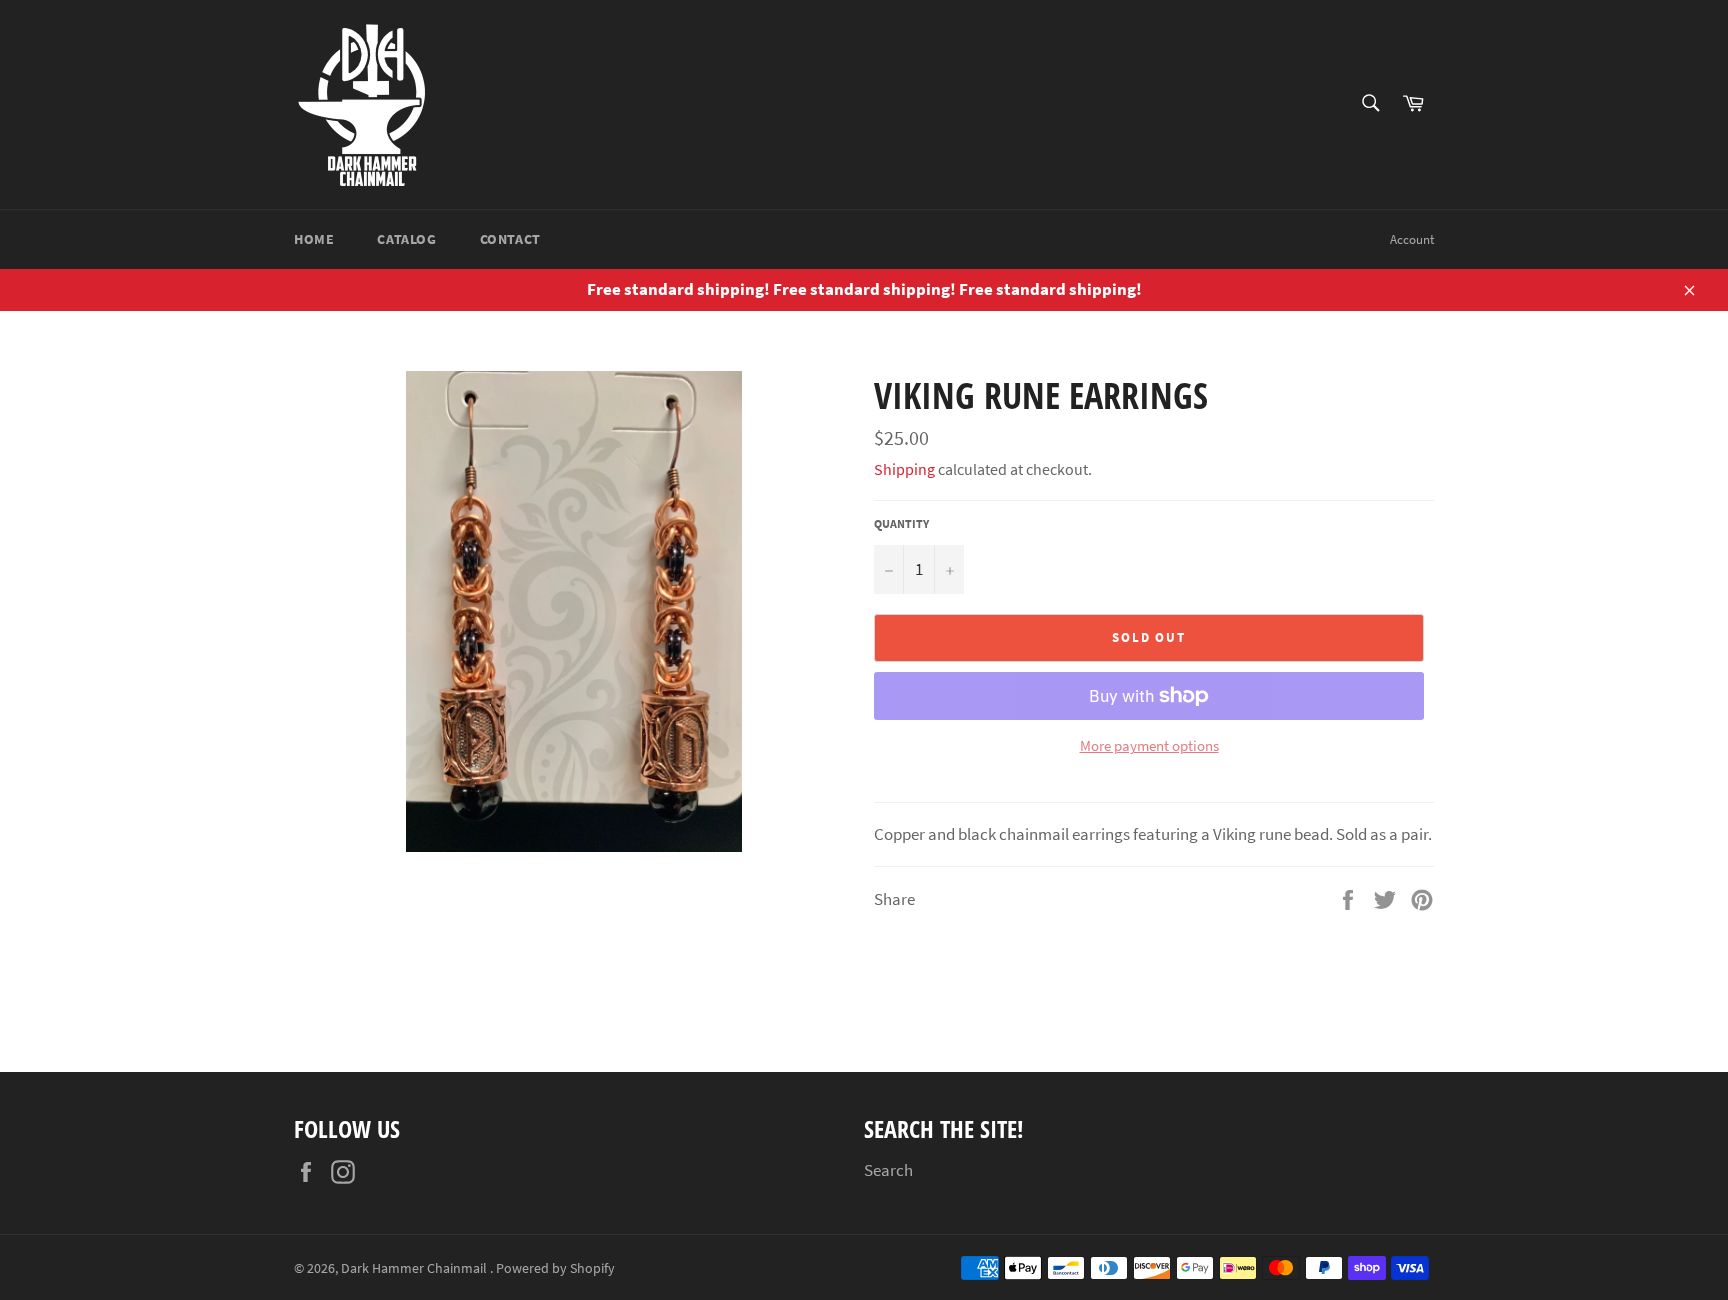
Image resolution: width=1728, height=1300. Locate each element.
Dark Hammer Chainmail (415, 1268)
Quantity (901, 523)
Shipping (904, 469)
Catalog (406, 239)
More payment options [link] (1149, 745)
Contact (510, 239)
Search (888, 1170)
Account (1412, 239)
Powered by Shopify (555, 1268)
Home (314, 239)
